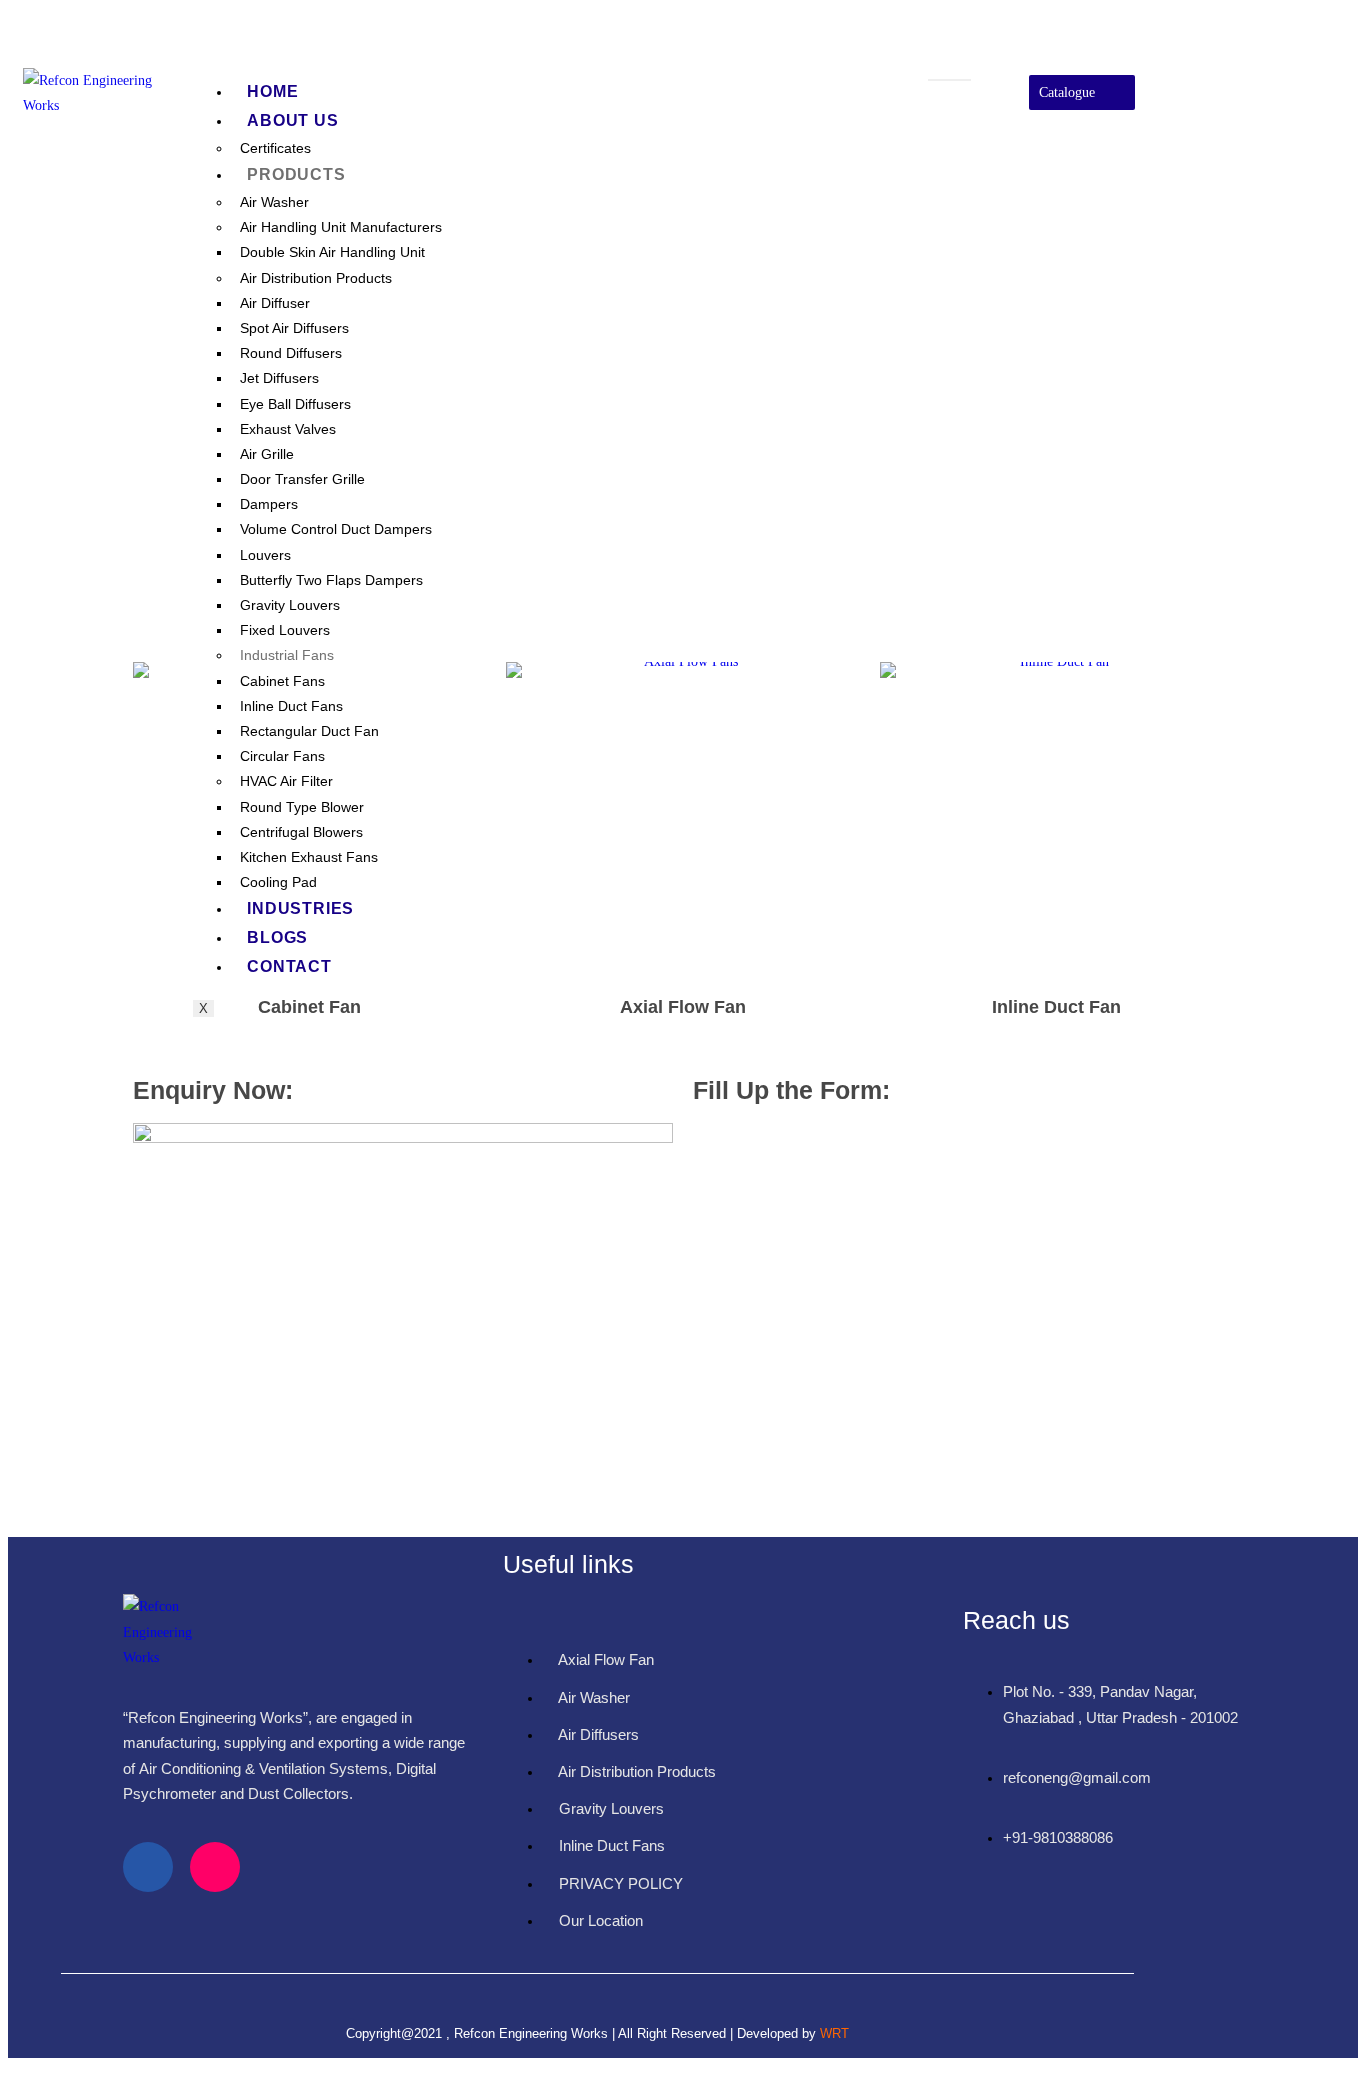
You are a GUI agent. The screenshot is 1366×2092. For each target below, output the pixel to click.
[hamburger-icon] (949, 80)
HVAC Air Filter (286, 781)
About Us (292, 120)
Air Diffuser (275, 303)
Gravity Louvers (290, 605)
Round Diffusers (291, 353)
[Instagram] (1280, 121)
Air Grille (267, 454)
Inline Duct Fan (1056, 1007)
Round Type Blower (302, 807)
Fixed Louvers (285, 630)
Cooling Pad (278, 882)
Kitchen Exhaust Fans (309, 857)
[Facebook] (148, 1867)
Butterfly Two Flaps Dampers (331, 580)
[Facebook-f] (1280, 63)
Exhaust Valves (288, 429)
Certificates (275, 148)
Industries (300, 908)
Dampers (269, 504)
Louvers (265, 555)
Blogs (277, 937)
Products (296, 174)
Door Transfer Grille (302, 479)
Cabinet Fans (282, 681)
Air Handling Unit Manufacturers (341, 227)
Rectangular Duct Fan (309, 731)
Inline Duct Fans (291, 706)
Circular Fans (282, 756)
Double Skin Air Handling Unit (332, 252)
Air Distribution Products (316, 278)
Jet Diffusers (279, 378)
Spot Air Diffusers (294, 328)
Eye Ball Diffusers (295, 404)
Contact (289, 966)
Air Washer (274, 202)
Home (272, 91)
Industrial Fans (287, 655)
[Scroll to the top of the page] (13, 2070)
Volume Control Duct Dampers (336, 529)
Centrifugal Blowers (301, 832)
